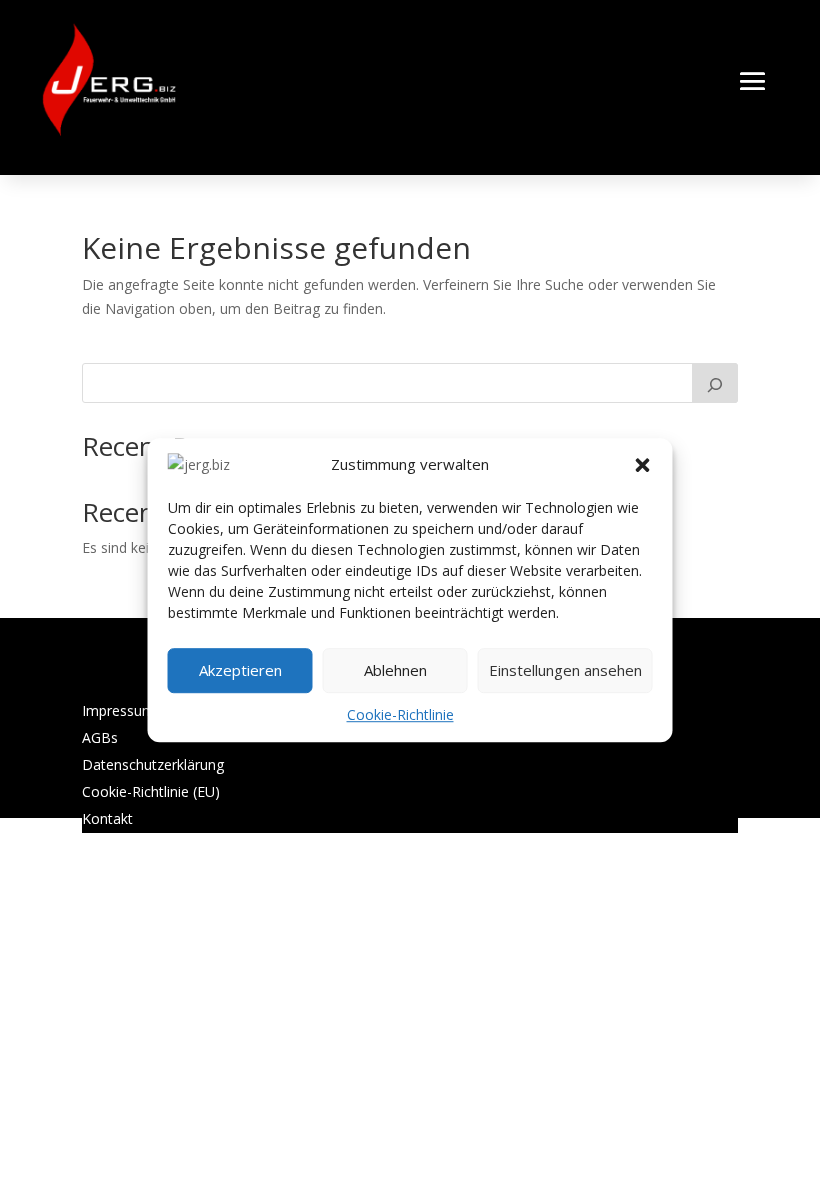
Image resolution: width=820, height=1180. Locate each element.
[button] (643, 465)
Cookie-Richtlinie (400, 714)
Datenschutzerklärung (153, 764)
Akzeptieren (240, 671)
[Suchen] (715, 383)
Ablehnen (395, 671)
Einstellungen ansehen (565, 671)
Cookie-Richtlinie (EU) (151, 791)
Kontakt (107, 818)
